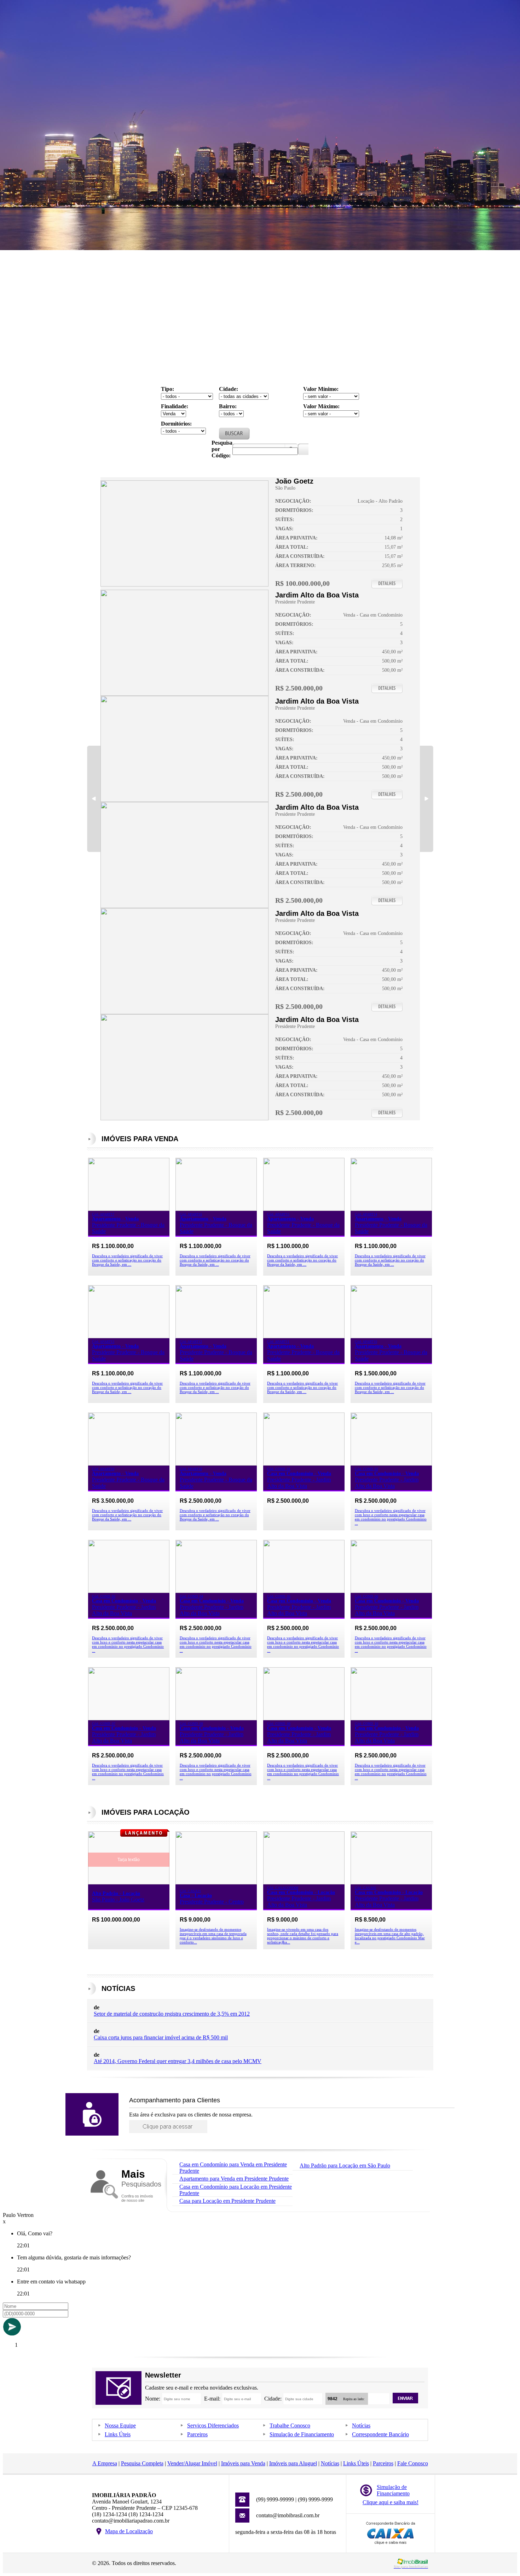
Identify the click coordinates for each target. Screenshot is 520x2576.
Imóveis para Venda (243, 2463)
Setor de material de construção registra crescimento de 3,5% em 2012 (172, 2014)
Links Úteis (118, 2434)
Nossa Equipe (120, 2425)
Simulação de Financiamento (302, 2434)
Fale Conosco (413, 2463)
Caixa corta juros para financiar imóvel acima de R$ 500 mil (161, 2037)
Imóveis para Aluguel (293, 2463)
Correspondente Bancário (380, 2434)
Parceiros (197, 2434)
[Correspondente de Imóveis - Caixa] (391, 2543)
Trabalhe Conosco (290, 2425)
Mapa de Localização (129, 2531)
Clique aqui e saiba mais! (391, 2502)
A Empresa (105, 2463)
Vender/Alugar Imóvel (192, 2463)
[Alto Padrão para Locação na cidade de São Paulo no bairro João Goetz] (184, 585)
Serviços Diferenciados (213, 2425)
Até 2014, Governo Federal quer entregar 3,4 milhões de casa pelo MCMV (178, 2061)
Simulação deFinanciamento (393, 2490)
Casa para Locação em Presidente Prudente (227, 2201)
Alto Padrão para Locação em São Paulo (345, 2165)
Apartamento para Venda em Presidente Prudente (234, 2179)
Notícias (361, 2425)
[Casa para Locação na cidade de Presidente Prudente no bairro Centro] (216, 1882)
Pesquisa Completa (142, 2463)
